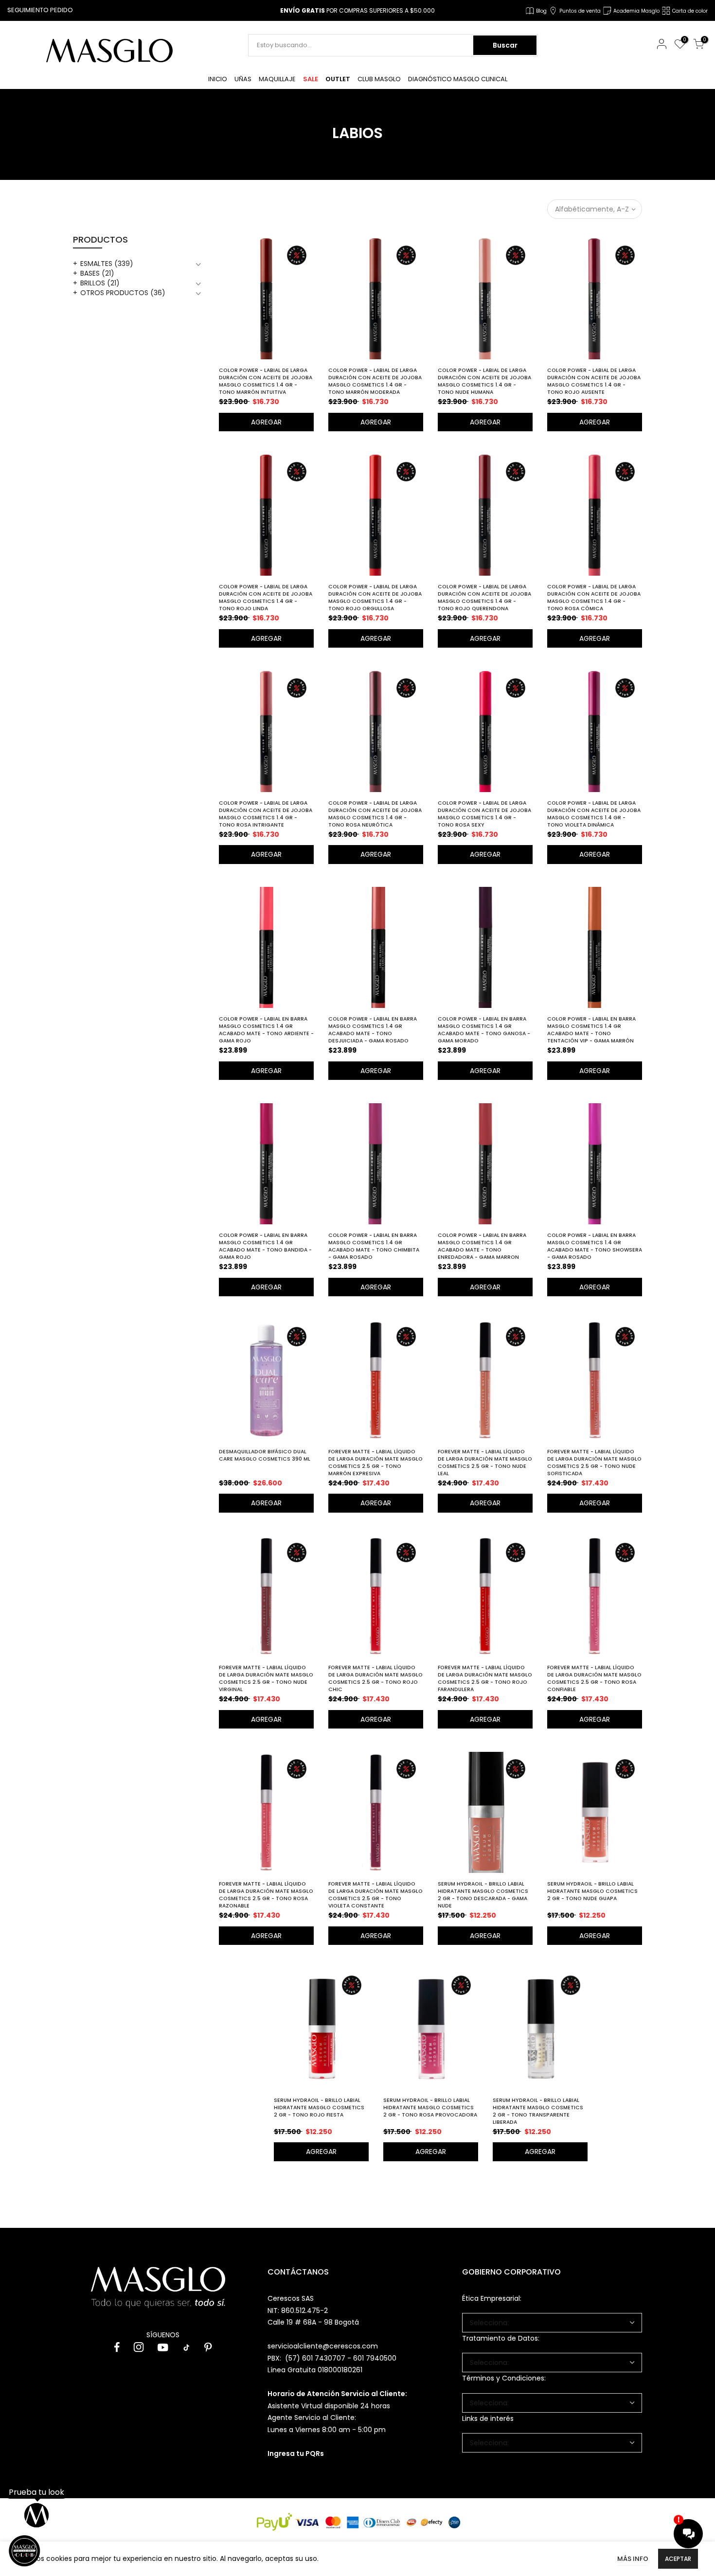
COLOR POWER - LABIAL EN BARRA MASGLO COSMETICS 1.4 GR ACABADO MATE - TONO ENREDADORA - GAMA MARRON (482, 1246)
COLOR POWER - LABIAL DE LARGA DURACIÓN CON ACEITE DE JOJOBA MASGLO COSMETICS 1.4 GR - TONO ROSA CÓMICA (594, 598)
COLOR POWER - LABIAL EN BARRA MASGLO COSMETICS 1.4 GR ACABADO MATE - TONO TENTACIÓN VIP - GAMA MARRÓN (591, 1030)
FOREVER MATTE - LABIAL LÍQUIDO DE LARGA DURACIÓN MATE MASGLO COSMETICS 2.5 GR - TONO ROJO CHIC (375, 1678)
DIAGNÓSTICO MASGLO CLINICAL (458, 79)
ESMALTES (107, 264)
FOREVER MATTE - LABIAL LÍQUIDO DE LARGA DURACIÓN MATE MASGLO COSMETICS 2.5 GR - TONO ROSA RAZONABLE (266, 1895)
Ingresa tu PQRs (296, 2453)
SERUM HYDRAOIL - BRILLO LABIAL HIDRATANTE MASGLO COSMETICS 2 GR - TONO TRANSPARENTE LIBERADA (538, 2111)
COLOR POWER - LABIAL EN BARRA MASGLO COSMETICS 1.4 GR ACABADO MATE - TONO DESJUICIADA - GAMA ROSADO (373, 1030)
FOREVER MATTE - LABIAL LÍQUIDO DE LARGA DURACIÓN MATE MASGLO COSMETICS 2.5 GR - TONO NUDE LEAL (485, 1463)
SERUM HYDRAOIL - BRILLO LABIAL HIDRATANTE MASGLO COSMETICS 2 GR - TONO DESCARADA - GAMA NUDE (483, 1895)
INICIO (218, 79)
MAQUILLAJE (277, 79)
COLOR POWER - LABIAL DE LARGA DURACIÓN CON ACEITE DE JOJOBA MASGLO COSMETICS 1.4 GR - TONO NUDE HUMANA (484, 381)
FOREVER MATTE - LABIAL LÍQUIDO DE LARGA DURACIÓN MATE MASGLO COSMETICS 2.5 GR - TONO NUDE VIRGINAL (266, 1678)
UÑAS (243, 79)
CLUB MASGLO (379, 79)
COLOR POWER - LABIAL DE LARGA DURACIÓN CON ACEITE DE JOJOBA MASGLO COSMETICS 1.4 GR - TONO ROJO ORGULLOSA (375, 598)
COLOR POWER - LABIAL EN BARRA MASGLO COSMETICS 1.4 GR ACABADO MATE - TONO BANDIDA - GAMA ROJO (265, 1246)
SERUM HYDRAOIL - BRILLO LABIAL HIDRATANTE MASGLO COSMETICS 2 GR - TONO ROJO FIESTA (319, 2108)
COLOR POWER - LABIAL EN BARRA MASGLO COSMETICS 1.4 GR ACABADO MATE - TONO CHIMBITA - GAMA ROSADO (374, 1246)
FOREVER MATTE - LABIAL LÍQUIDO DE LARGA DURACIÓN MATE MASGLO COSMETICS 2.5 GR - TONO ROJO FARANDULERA (485, 1678)
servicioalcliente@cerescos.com (323, 2346)
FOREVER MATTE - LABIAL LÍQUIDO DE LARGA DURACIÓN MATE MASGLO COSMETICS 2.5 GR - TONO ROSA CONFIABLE (594, 1678)
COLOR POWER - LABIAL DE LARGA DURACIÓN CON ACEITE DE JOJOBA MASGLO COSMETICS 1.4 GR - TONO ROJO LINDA (266, 598)
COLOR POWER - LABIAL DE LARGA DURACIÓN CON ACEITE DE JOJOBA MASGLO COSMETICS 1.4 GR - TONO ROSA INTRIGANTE (266, 814)
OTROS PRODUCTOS (123, 293)
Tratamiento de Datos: (501, 2338)
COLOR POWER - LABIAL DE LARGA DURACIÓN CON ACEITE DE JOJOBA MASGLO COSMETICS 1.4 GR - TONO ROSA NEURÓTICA (375, 814)
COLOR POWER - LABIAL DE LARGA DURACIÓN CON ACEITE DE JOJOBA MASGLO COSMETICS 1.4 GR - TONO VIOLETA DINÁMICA (594, 814)
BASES (97, 273)
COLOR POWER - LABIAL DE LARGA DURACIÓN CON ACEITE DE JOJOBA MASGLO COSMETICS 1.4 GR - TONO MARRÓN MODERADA (375, 381)
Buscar (505, 45)
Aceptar (678, 2559)
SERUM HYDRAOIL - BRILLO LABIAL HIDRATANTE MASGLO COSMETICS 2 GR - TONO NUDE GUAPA (592, 1891)
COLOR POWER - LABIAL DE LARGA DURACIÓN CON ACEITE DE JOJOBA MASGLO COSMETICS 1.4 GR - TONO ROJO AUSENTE (594, 381)
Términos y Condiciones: (504, 2378)
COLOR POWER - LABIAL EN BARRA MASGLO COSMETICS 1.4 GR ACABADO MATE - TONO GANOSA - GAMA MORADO (484, 1030)
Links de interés (488, 2418)
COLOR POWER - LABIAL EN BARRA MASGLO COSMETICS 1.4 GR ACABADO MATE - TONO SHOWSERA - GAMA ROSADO (595, 1246)
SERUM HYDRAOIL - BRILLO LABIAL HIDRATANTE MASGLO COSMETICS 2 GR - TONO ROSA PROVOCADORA (430, 2108)
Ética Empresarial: (492, 2298)
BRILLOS (100, 283)
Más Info (633, 2559)
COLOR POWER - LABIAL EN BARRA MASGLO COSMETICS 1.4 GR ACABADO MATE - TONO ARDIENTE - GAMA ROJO (266, 1030)
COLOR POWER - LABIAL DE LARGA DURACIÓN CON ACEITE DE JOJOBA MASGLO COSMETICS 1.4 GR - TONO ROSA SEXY (484, 814)
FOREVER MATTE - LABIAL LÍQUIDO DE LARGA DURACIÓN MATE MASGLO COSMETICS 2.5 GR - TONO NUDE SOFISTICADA (594, 1463)
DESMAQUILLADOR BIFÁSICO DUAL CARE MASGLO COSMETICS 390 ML (265, 1455)
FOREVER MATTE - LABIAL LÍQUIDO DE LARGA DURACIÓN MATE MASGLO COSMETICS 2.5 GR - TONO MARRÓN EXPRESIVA (375, 1463)
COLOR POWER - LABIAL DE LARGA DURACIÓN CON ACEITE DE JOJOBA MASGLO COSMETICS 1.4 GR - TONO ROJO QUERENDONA (484, 598)
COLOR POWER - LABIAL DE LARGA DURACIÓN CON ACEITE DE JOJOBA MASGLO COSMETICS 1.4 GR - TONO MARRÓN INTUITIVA (266, 381)
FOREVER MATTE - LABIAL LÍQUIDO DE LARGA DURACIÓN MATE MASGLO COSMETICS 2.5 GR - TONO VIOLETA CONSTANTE (375, 1895)
